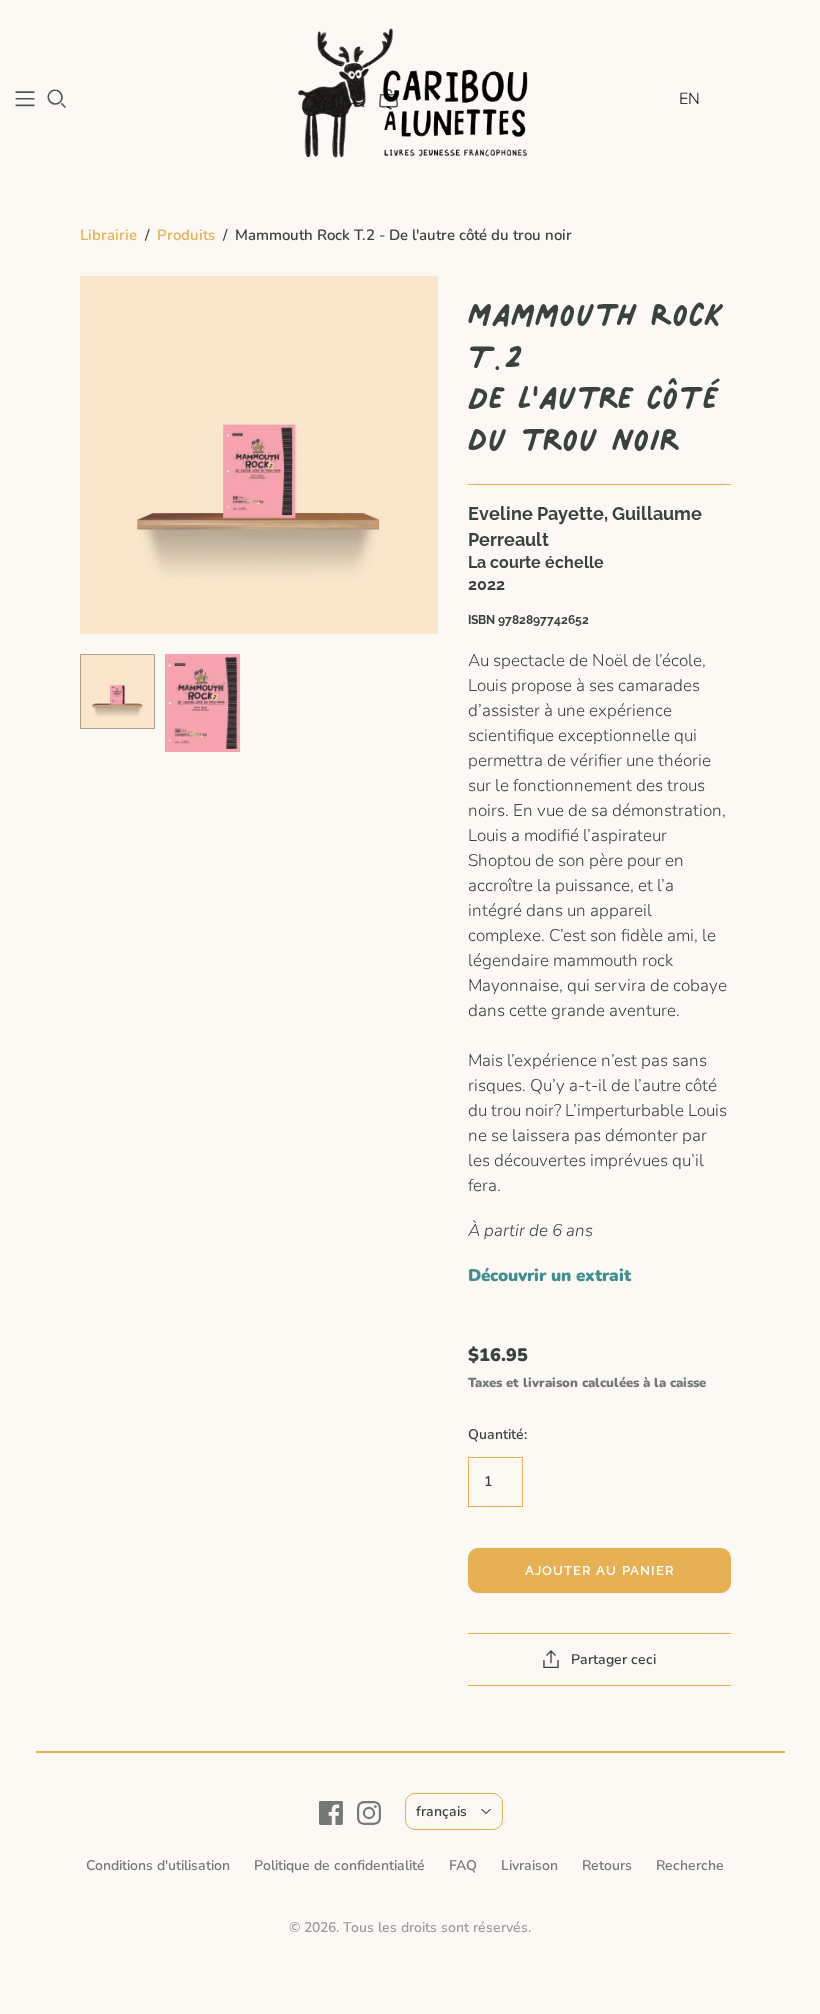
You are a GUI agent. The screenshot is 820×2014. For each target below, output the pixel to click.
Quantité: (497, 1434)
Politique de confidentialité (339, 1865)
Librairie (108, 235)
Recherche (690, 1865)
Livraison (529, 1865)
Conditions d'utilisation (158, 1865)
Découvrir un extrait (549, 1275)
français (441, 1811)
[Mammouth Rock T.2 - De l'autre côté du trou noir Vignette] (117, 691)
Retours (607, 1865)
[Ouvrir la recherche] (57, 99)
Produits (186, 235)
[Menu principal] (25, 99)
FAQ (463, 1865)
